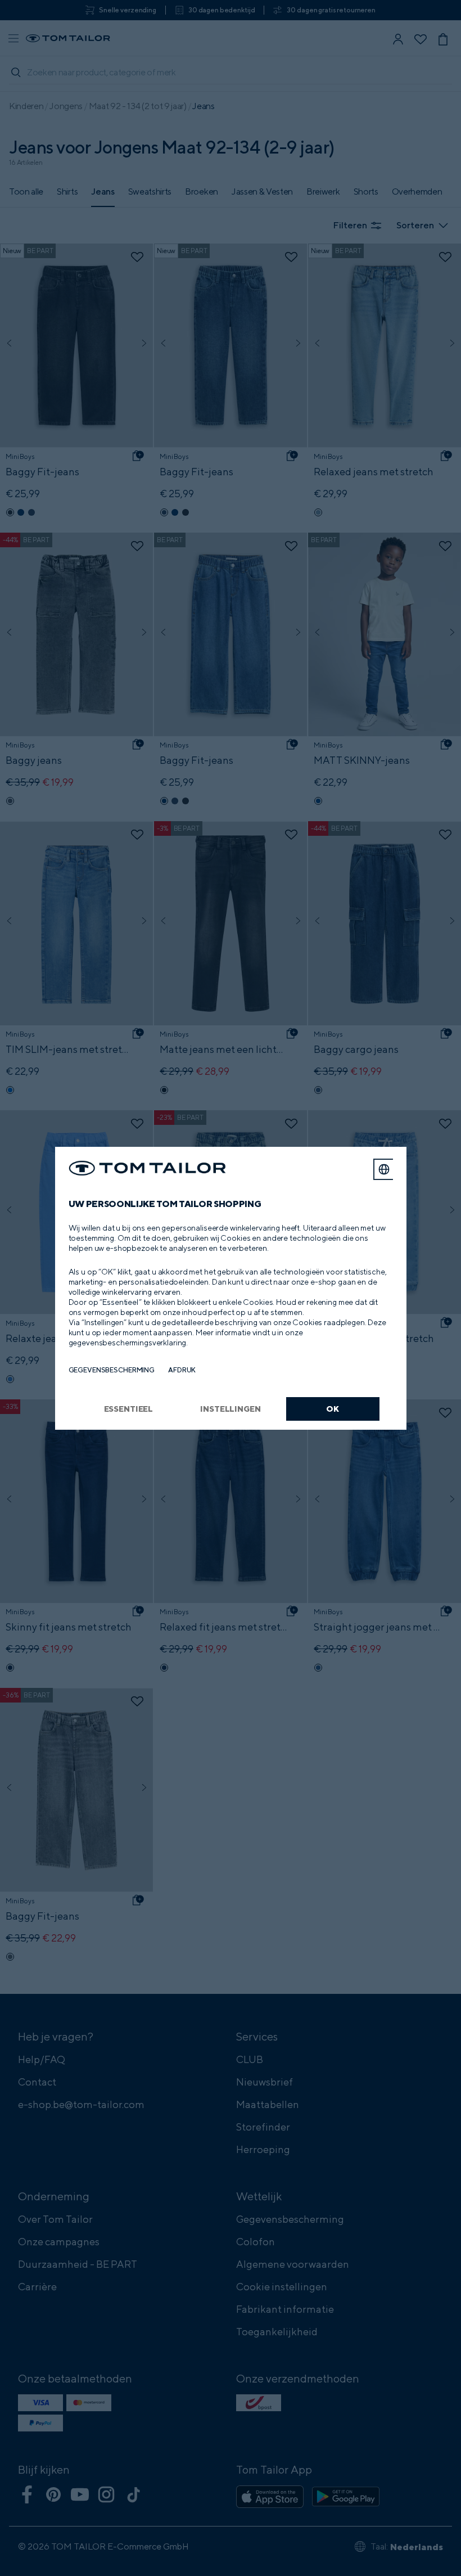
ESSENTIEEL (129, 1409)
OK (333, 1409)
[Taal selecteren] (384, 1169)
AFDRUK (182, 1370)
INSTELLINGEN (230, 1409)
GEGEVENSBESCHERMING (112, 1370)
